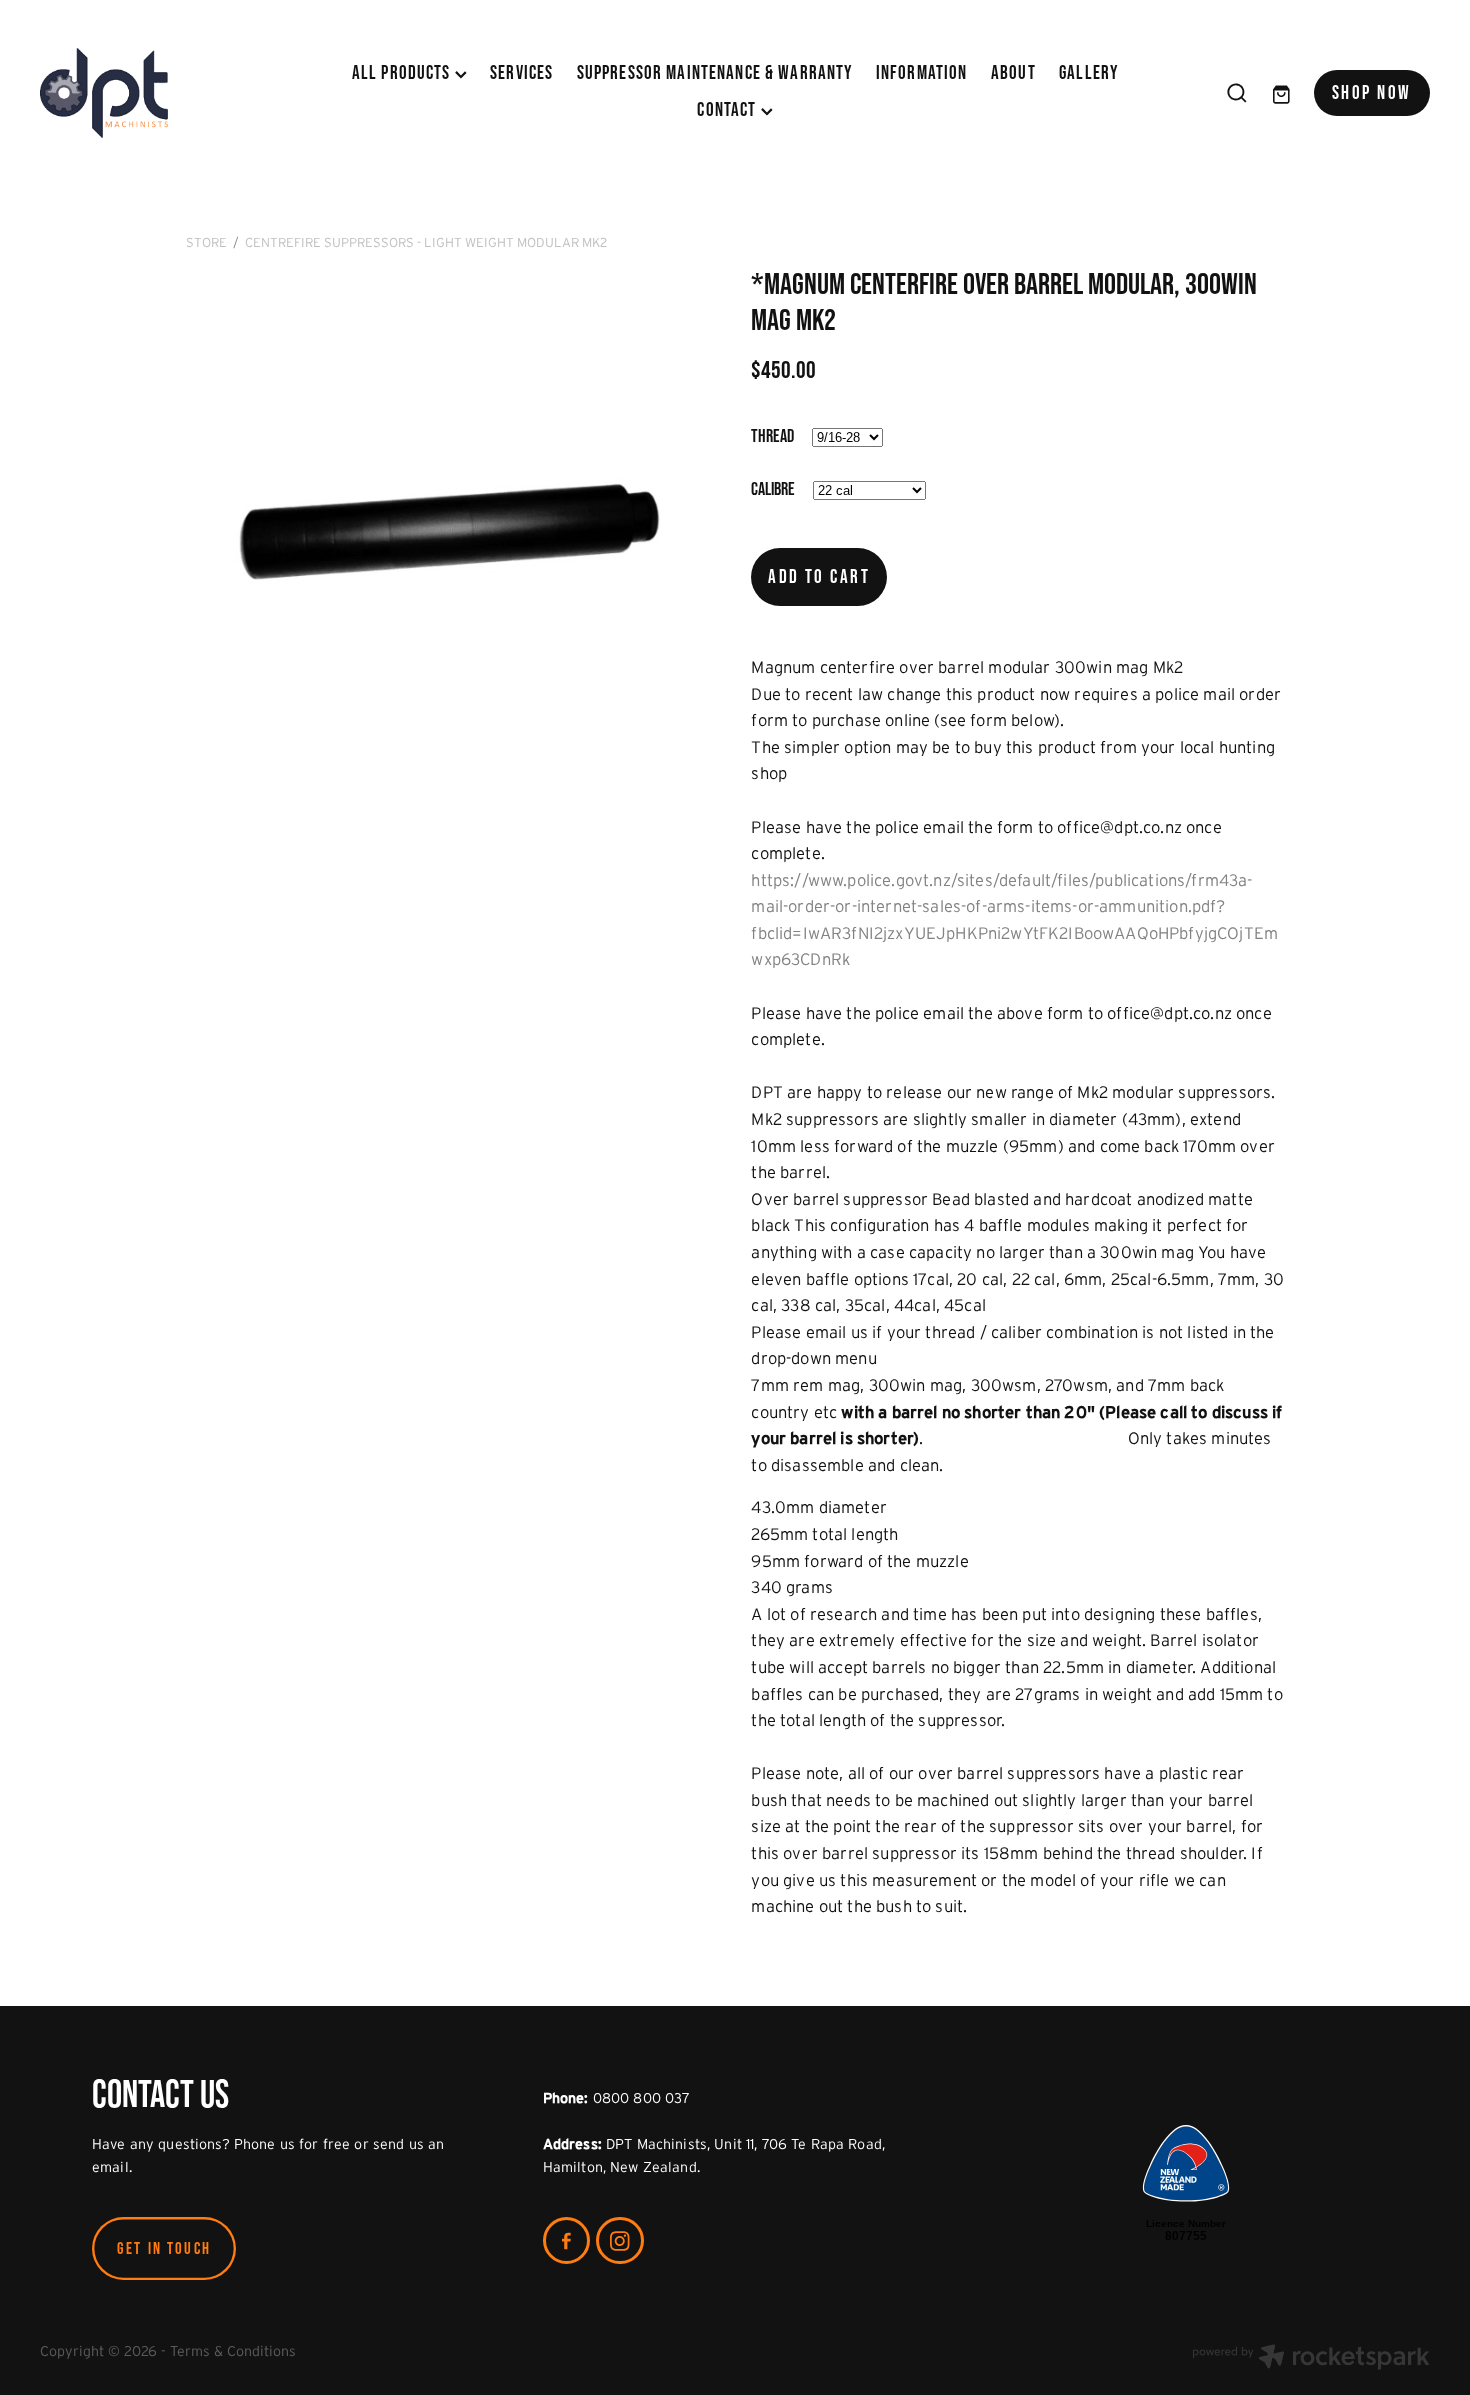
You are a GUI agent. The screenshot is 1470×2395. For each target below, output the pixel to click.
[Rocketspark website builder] (1311, 2359)
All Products (403, 72)
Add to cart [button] (819, 576)
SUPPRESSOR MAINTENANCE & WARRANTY (715, 72)
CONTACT (728, 109)
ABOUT (1013, 72)
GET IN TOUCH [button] (164, 2248)
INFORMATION (922, 72)
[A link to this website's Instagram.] (620, 2241)
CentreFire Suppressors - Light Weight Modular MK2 (426, 242)
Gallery (1088, 72)
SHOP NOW (1372, 92)
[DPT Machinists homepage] (179, 93)
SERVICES (521, 72)
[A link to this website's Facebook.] (567, 2241)
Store (206, 242)
